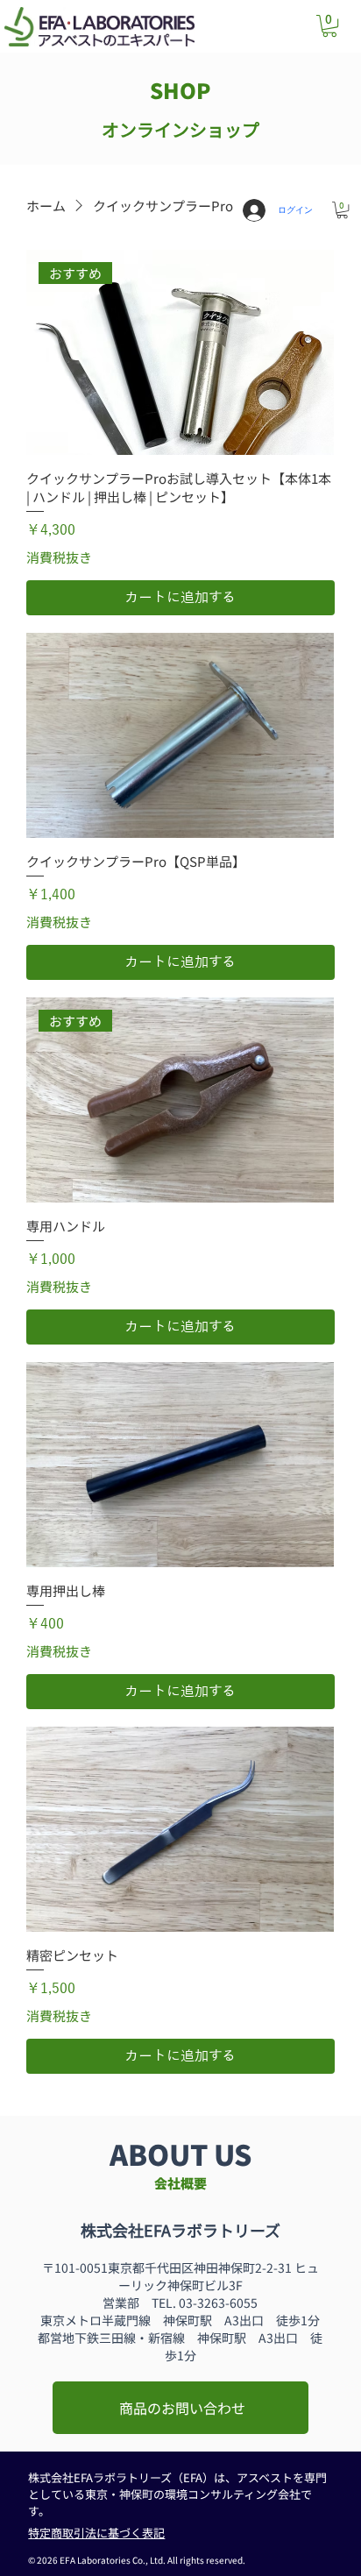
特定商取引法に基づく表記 (96, 2533)
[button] (329, 26)
